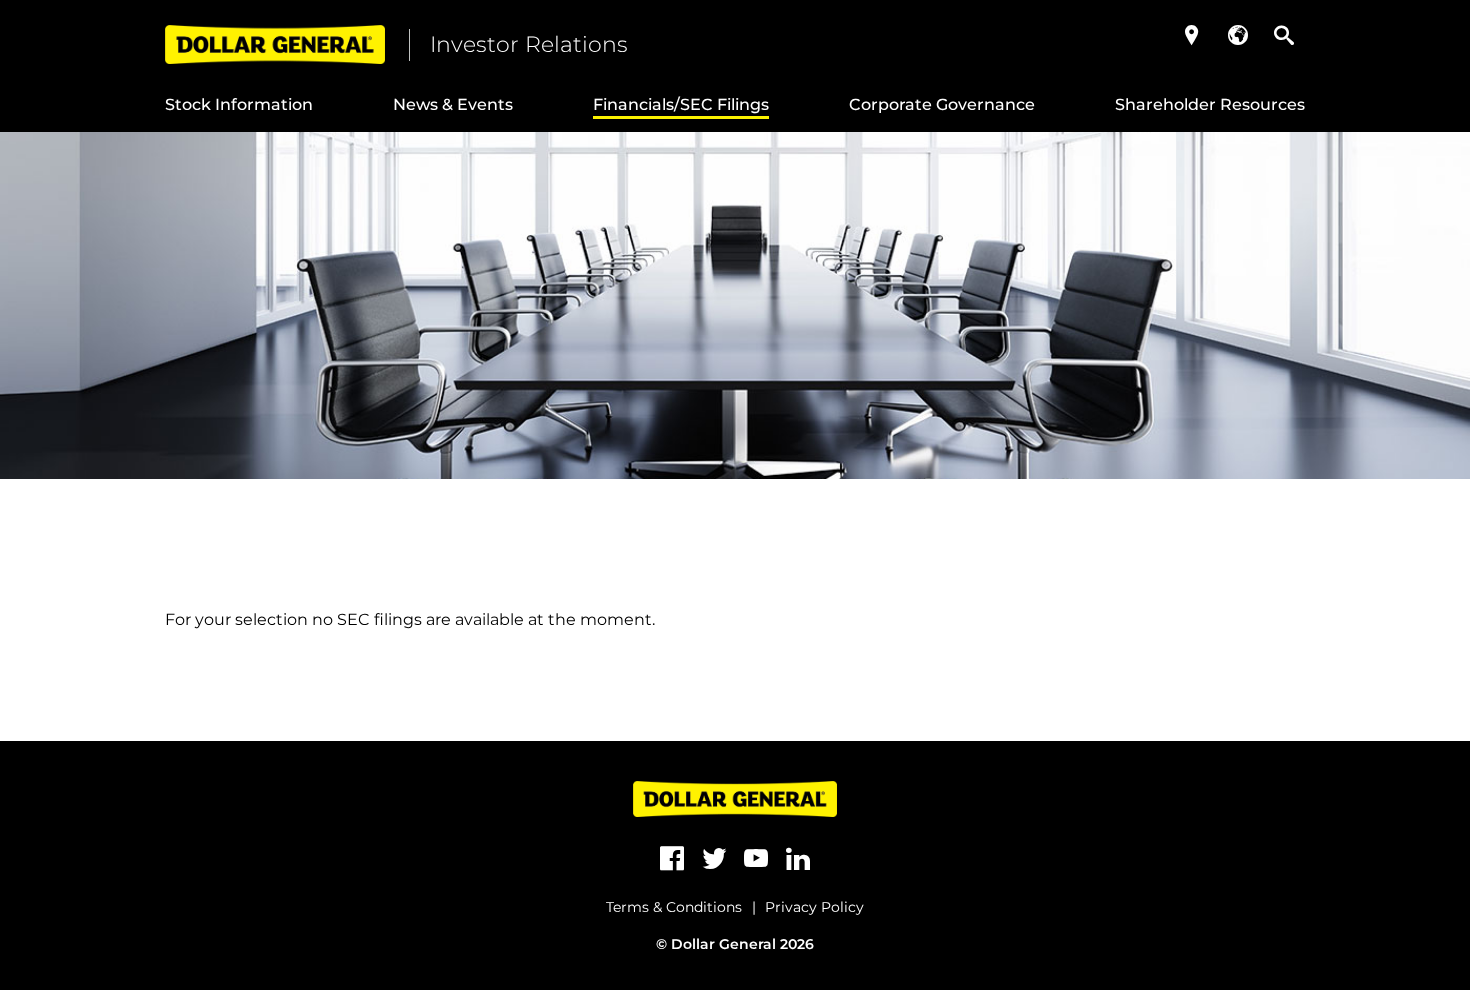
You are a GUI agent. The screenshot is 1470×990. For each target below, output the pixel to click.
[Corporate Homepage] (275, 44)
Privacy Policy (814, 907)
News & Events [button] (453, 104)
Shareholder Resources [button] (1210, 104)
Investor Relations (529, 44)
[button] (1192, 35)
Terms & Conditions (674, 907)
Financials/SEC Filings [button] (681, 104)
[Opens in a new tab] (672, 859)
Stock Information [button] (239, 104)
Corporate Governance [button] (942, 104)
